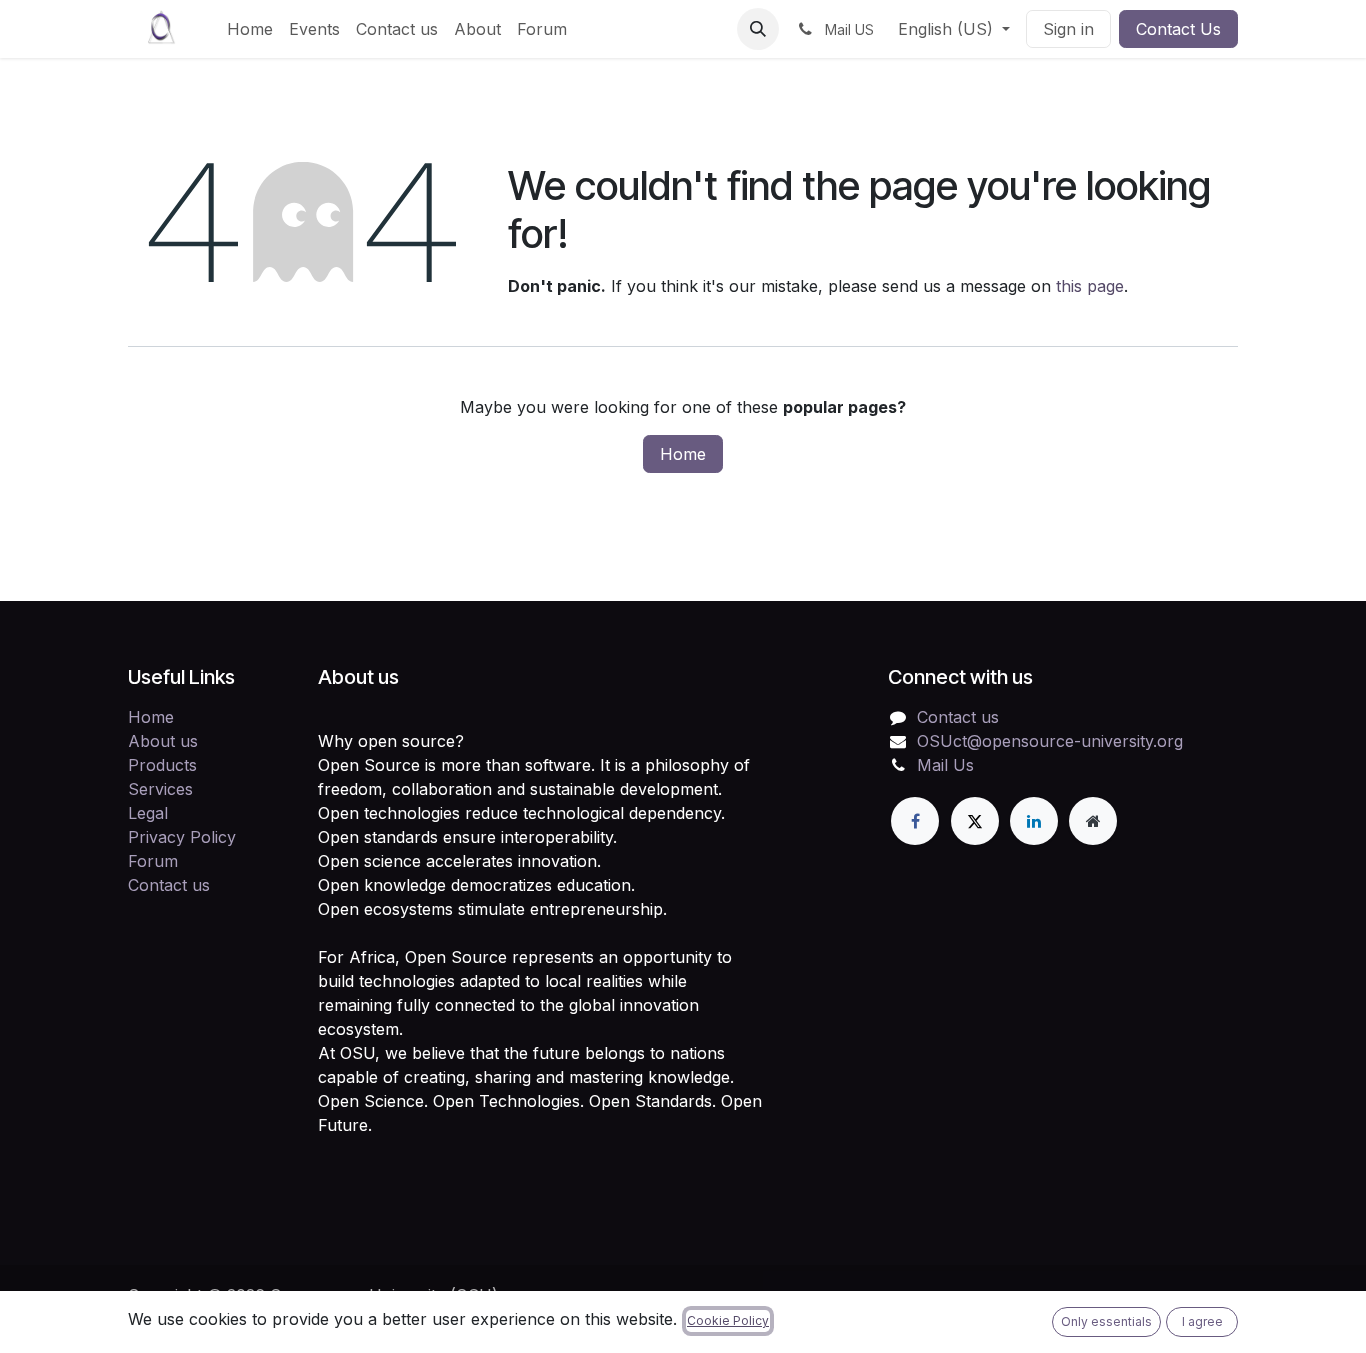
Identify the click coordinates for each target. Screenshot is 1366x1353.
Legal (148, 813)
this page (1090, 286)
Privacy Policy (182, 837)
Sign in (1068, 29)
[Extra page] (1093, 821)
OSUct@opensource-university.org (1050, 741)
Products (162, 765)
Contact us (169, 885)
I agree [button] (1202, 1321)
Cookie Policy (728, 1320)
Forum (153, 861)
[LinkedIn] (1034, 821)
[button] (758, 29)
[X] (975, 821)
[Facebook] (915, 821)
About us (163, 741)
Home (683, 454)
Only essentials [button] (1106, 1321)
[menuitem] (250, 29)
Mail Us (945, 765)
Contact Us (1178, 29)
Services (160, 789)
